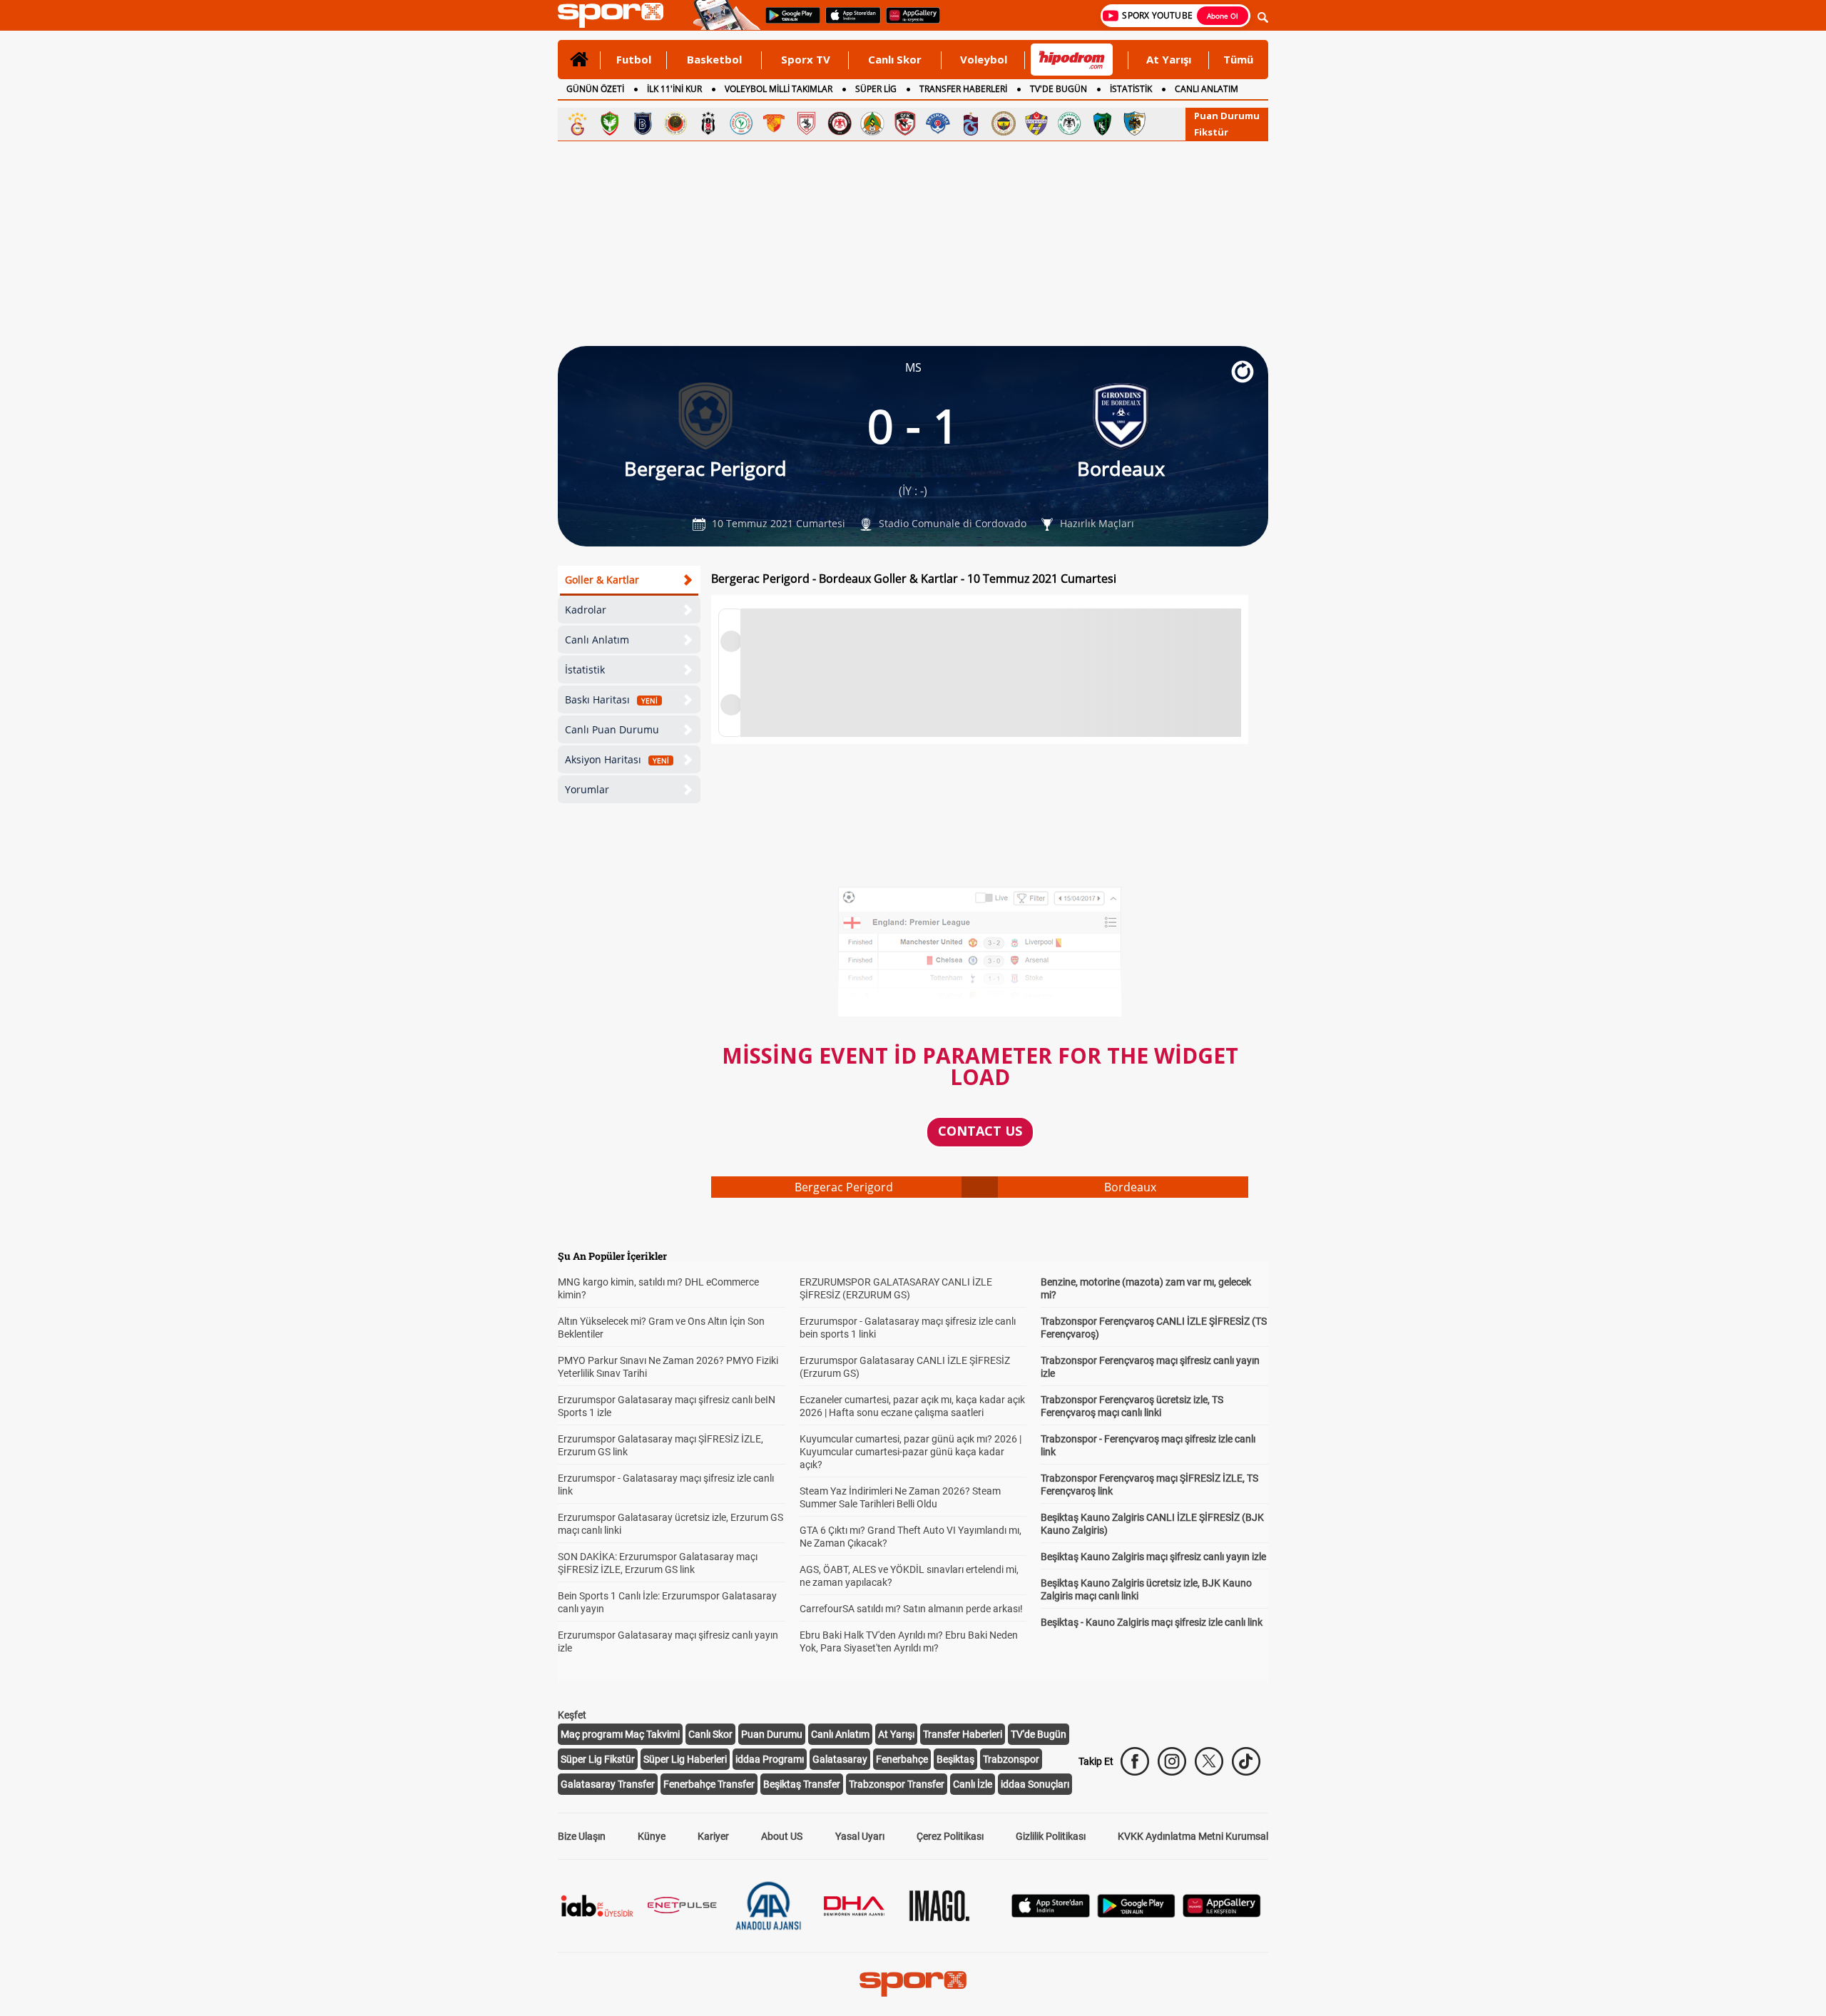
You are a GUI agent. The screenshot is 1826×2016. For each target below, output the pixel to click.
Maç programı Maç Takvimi (620, 1734)
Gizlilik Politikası (1051, 1836)
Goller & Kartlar (602, 580)
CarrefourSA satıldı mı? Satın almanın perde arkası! (911, 1609)
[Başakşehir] (643, 123)
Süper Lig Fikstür (598, 1759)
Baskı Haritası (611, 699)
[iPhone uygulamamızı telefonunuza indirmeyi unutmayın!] (848, 22)
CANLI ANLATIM (1207, 89)
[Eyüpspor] (1036, 123)
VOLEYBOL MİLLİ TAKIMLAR (779, 89)
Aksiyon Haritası (617, 759)
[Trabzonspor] (971, 123)
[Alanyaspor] (872, 123)
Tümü (1238, 59)
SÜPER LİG (876, 89)
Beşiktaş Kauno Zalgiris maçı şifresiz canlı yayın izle (1153, 1557)
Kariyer (713, 1836)
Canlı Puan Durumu (612, 729)
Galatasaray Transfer (608, 1784)
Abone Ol (1223, 16)
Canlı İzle (973, 1784)
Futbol (634, 59)
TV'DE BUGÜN (1059, 89)
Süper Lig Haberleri (685, 1759)
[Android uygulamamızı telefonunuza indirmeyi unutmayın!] (788, 22)
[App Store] (1051, 1914)
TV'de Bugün (1039, 1734)
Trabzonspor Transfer (897, 1784)
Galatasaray (840, 1759)
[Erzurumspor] (1135, 123)
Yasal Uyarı (860, 1836)
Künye (652, 1836)
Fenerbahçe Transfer (709, 1784)
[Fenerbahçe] (1004, 123)
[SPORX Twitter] (1209, 1761)
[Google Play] (1136, 1914)
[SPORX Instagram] (1172, 1761)
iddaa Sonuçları (1035, 1784)
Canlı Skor (895, 59)
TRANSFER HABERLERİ (963, 89)
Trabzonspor (1011, 1759)
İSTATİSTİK (1131, 89)
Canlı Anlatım (597, 640)
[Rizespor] (741, 123)
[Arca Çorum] (840, 123)
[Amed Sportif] (610, 123)
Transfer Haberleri (963, 1734)
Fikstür (1211, 132)
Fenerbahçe (902, 1759)
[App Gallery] (1222, 1914)
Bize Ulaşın (582, 1836)
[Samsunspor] (807, 123)
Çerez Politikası (950, 1836)
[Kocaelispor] (1102, 123)
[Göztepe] (774, 123)
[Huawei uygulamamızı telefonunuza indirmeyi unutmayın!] (908, 22)
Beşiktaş (955, 1759)
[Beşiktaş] (708, 123)
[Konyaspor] (1069, 123)
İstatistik (585, 670)
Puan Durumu (1227, 116)
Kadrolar (586, 610)
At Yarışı (1169, 59)
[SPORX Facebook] (1135, 1761)
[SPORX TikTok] (1246, 1761)
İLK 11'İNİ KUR (674, 89)
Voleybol (984, 59)
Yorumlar (587, 789)
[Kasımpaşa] (938, 123)
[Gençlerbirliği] (675, 123)
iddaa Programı (770, 1759)
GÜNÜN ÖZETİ (595, 89)
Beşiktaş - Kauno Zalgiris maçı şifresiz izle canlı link (1152, 1622)
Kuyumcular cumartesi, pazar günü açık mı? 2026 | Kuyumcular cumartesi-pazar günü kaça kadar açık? (911, 1452)
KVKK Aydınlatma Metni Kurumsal (1193, 1836)
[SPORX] (913, 1984)
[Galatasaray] (577, 123)
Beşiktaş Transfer (802, 1784)
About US (782, 1836)
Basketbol (714, 59)
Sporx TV (806, 59)
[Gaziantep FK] (905, 123)
